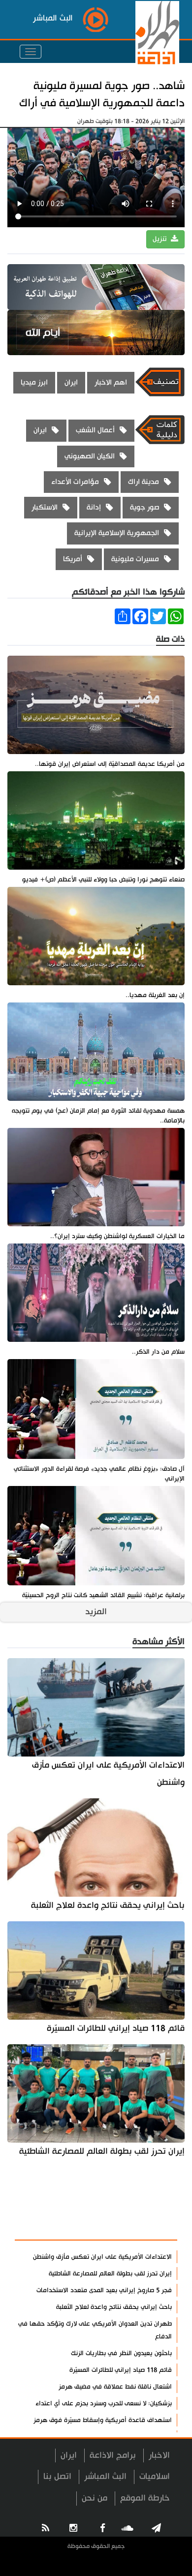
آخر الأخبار (152, 2204)
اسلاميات (155, 2476)
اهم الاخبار (111, 382)
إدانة (94, 507)
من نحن (95, 2498)
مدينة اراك (144, 482)
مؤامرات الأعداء (75, 482)
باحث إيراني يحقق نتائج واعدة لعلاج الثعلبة (108, 1905)
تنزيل (160, 239)
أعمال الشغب (95, 430)
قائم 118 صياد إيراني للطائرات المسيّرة (116, 2028)
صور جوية (144, 507)
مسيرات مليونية (135, 559)
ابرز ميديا (34, 382)
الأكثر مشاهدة (143, 2227)
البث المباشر (105, 2476)
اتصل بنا (57, 2476)
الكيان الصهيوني (90, 456)
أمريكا (73, 559)
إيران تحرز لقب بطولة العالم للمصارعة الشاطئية (102, 2151)
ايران (71, 382)
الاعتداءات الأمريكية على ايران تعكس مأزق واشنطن (108, 1774)
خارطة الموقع (145, 2498)
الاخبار (159, 2455)
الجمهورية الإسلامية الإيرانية (117, 533)
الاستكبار (45, 507)
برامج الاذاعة (113, 2455)
